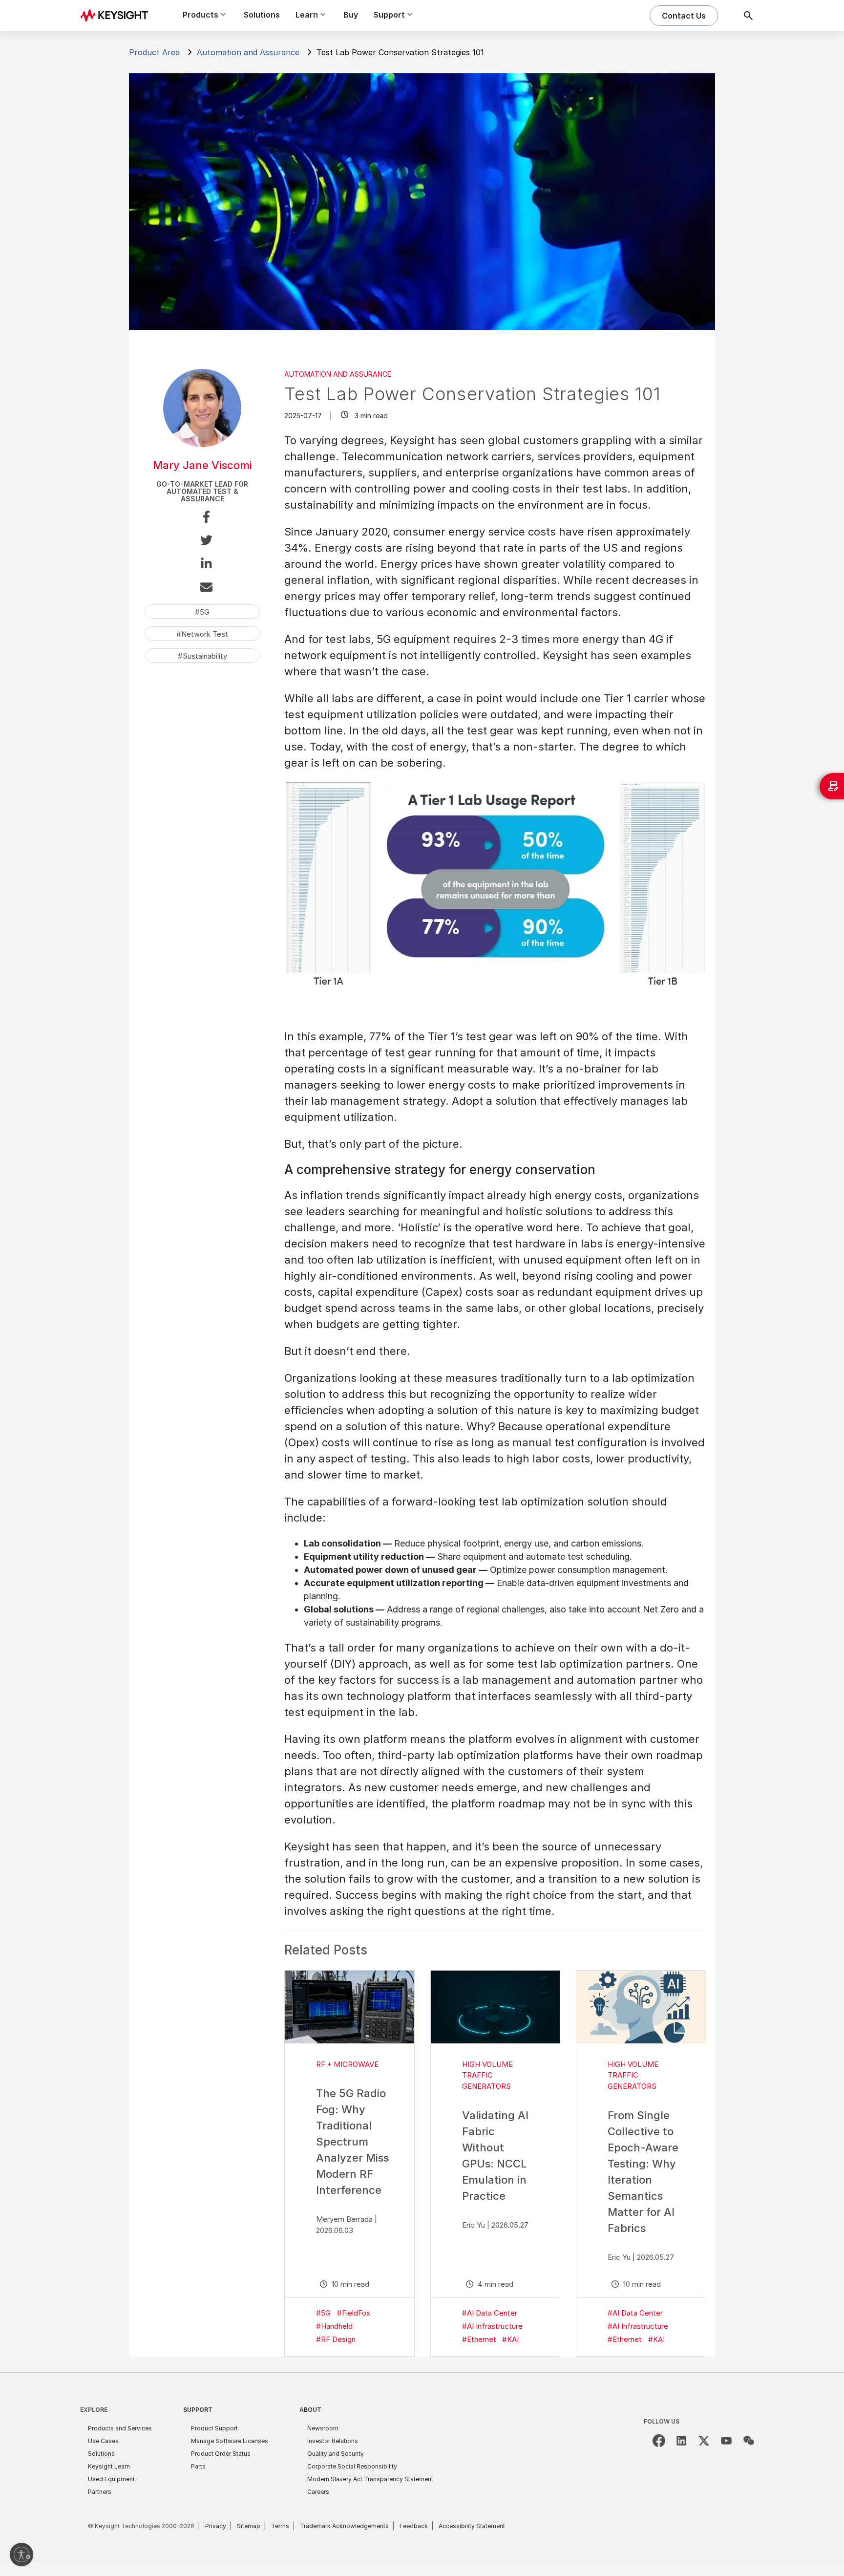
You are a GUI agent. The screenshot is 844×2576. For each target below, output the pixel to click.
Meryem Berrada (344, 2219)
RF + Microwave (347, 2064)
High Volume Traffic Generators (487, 2075)
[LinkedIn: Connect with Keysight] (681, 2441)
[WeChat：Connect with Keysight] (749, 2441)
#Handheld (334, 2326)
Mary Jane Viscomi (202, 465)
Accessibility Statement (472, 2526)
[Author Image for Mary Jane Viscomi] (202, 444)
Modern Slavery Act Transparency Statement (370, 2479)
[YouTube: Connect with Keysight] (726, 2441)
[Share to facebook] (202, 518)
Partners (100, 2492)
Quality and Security (336, 2454)
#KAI (510, 2339)
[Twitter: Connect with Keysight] (704, 2441)
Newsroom (323, 2428)
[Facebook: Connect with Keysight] (659, 2441)
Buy (351, 15)
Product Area (154, 52)
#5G (323, 2313)
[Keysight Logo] (118, 16)
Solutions (262, 15)
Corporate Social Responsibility (352, 2466)
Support (198, 2410)
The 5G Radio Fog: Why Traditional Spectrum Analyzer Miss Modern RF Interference (352, 2142)
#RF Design (336, 2339)
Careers (318, 2492)
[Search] (748, 16)
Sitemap (249, 2526)
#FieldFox (354, 2313)
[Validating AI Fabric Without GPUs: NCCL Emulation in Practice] (496, 2007)
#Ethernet (479, 2339)
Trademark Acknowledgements (344, 2526)
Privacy (216, 2526)
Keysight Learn (109, 2466)
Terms (280, 2526)
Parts (198, 2466)
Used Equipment (111, 2479)
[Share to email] (202, 589)
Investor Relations (333, 2441)
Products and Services (120, 2428)
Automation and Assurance (248, 52)
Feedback (414, 2526)
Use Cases (103, 2441)
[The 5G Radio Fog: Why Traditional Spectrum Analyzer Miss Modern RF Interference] (349, 2007)
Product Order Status (221, 2454)
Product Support (214, 2428)
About (310, 2410)
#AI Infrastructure (492, 2326)
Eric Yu (474, 2225)
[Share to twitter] (202, 542)
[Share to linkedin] (202, 565)
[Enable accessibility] (21, 2555)
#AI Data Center (490, 2313)
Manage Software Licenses (230, 2441)
